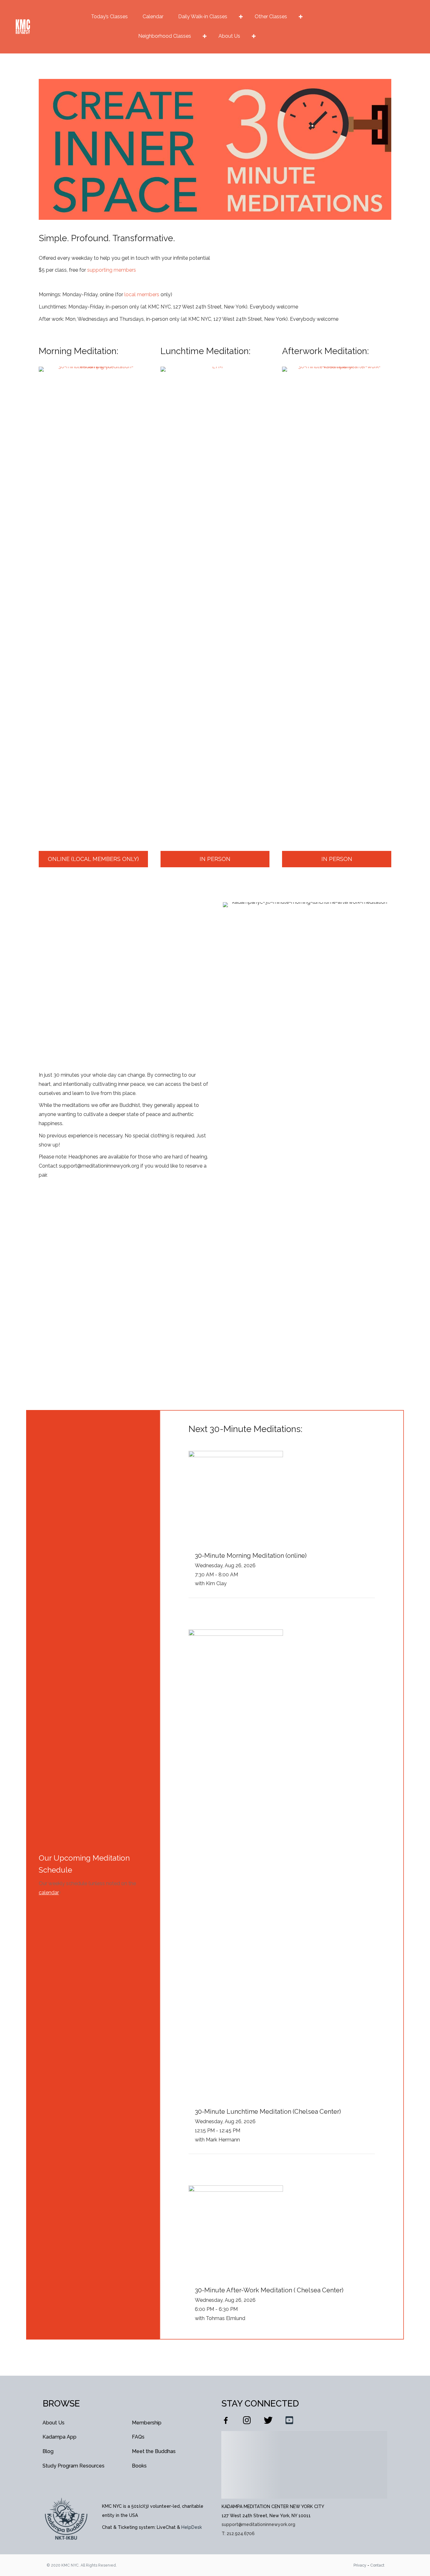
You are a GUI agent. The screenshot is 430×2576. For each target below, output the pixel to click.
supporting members (112, 270)
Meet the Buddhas (154, 2451)
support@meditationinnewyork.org (258, 2524)
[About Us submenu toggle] (254, 36)
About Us (229, 36)
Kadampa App (59, 2437)
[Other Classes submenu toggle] (301, 17)
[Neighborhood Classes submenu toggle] (205, 36)
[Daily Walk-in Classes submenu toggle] (241, 17)
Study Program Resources (74, 2466)
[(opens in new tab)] (93, 602)
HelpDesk (192, 2527)
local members (142, 294)
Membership (147, 2423)
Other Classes (271, 17)
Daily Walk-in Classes (203, 17)
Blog (48, 2451)
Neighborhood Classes (165, 36)
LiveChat (166, 2527)
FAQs (138, 2437)
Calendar (153, 17)
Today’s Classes (109, 17)
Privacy (360, 2565)
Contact (377, 2565)
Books (139, 2466)
